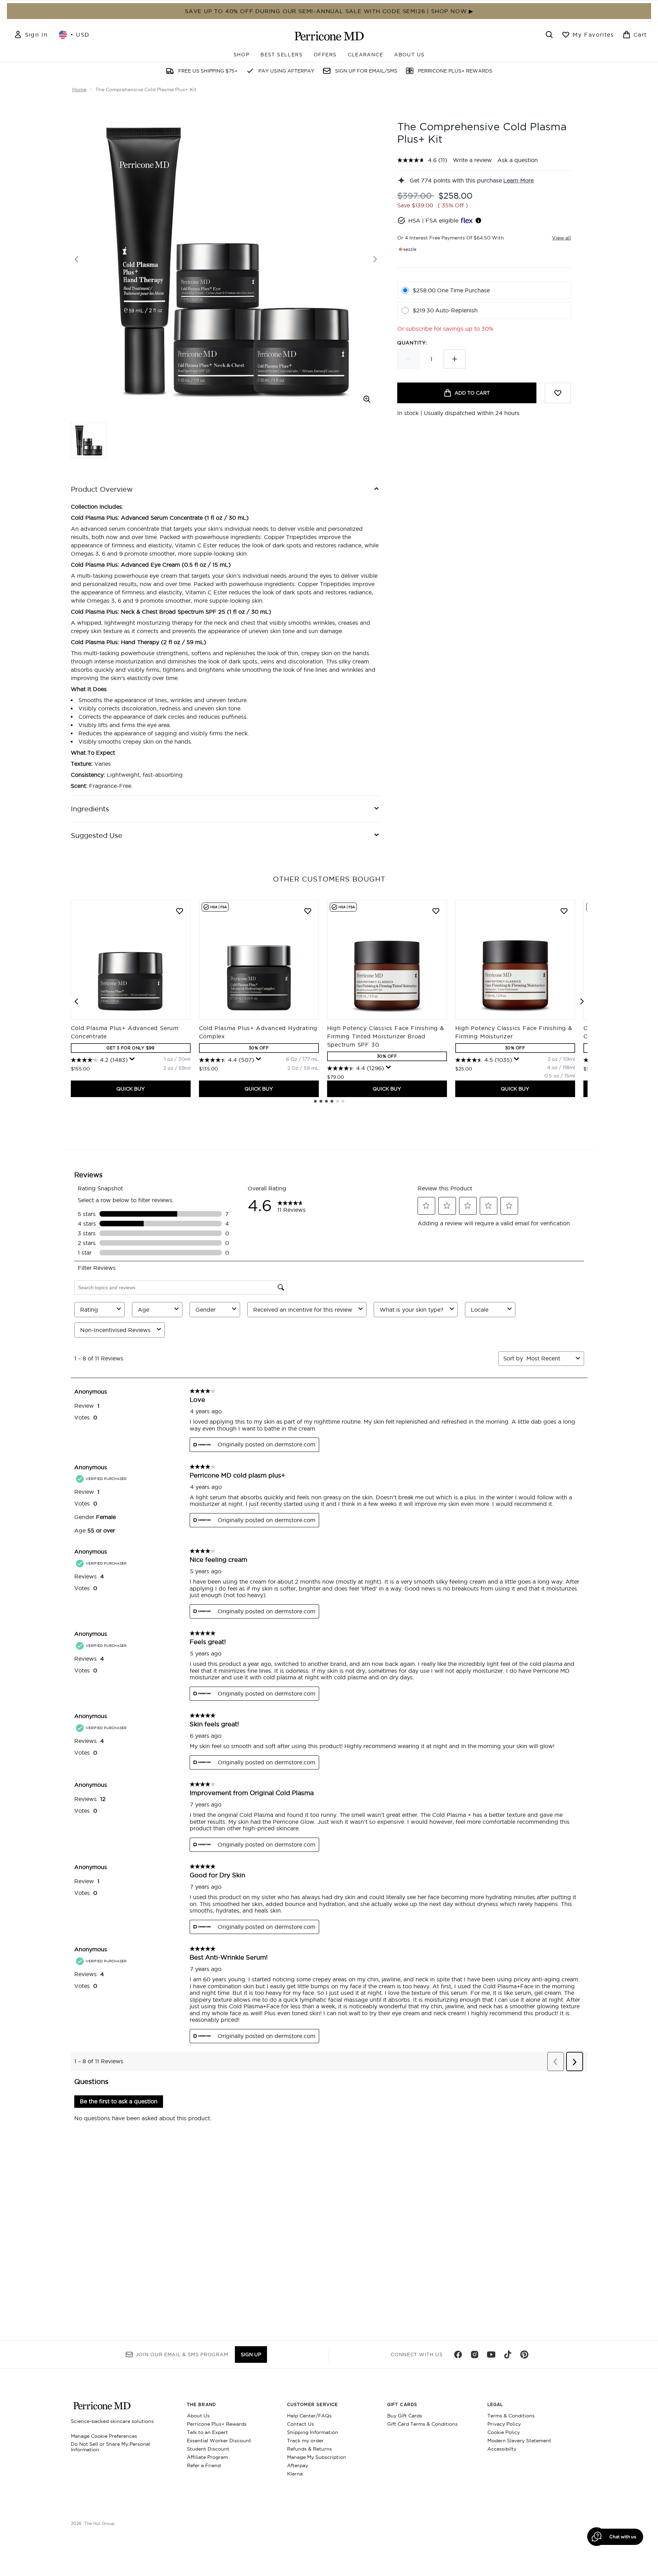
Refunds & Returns (309, 2449)
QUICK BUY (131, 1089)
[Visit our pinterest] (524, 2355)
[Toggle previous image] (76, 259)
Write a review (472, 160)
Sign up (251, 2355)
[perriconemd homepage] (329, 36)
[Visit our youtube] (491, 2355)
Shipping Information (313, 2432)
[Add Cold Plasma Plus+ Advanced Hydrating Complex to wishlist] (308, 911)
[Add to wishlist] (558, 393)
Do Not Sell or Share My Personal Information (111, 2447)
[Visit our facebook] (458, 2355)
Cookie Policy (504, 2432)
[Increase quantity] (455, 359)
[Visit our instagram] (475, 2355)
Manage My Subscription (317, 2457)
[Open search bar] (549, 35)
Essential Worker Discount (219, 2441)
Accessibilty (502, 2449)
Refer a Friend (204, 2465)
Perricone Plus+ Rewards (217, 2424)
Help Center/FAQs (309, 2416)
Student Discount (208, 2449)
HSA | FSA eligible (433, 220)
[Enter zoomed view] (367, 399)
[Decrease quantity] (408, 359)
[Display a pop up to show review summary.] (132, 1059)
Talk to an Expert (207, 2432)
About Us (198, 2416)
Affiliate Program (207, 2457)
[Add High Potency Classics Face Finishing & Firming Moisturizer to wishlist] (564, 911)
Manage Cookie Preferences (104, 2436)
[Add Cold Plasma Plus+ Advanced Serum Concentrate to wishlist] (180, 911)
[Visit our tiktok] (508, 2355)
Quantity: (412, 343)
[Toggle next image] (375, 259)
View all (561, 238)
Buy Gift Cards (405, 2416)
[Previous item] (76, 1001)
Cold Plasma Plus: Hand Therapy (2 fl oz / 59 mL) (139, 642)
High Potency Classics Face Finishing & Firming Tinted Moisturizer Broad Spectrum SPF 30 (386, 1036)
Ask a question (518, 160)
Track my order (305, 2441)
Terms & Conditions (511, 2416)
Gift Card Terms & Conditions (422, 2424)
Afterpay (298, 2465)
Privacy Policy (504, 2424)
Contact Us (301, 2424)
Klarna (295, 2474)
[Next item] (582, 1001)
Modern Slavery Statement (519, 2441)
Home (79, 89)
